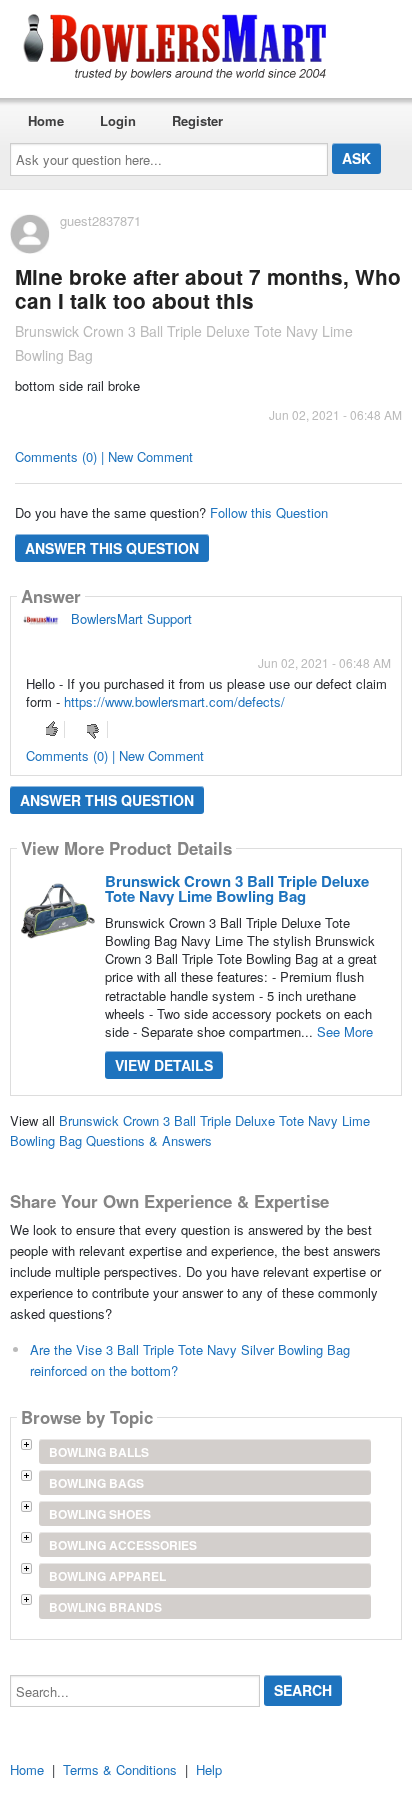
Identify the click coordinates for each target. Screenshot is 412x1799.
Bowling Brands (105, 1607)
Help (209, 1769)
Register (197, 120)
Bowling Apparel (107, 1576)
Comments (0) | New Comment (104, 456)
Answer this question (112, 548)
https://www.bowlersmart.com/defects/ (174, 701)
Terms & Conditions (120, 1769)
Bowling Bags (96, 1483)
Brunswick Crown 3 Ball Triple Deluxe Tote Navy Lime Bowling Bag (237, 888)
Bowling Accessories (123, 1545)
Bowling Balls (99, 1452)
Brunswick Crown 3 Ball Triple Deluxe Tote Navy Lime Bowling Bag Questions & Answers (190, 1131)
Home (46, 120)
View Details (164, 1065)
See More (345, 1031)
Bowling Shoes (100, 1514)
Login (118, 120)
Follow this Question (269, 512)
